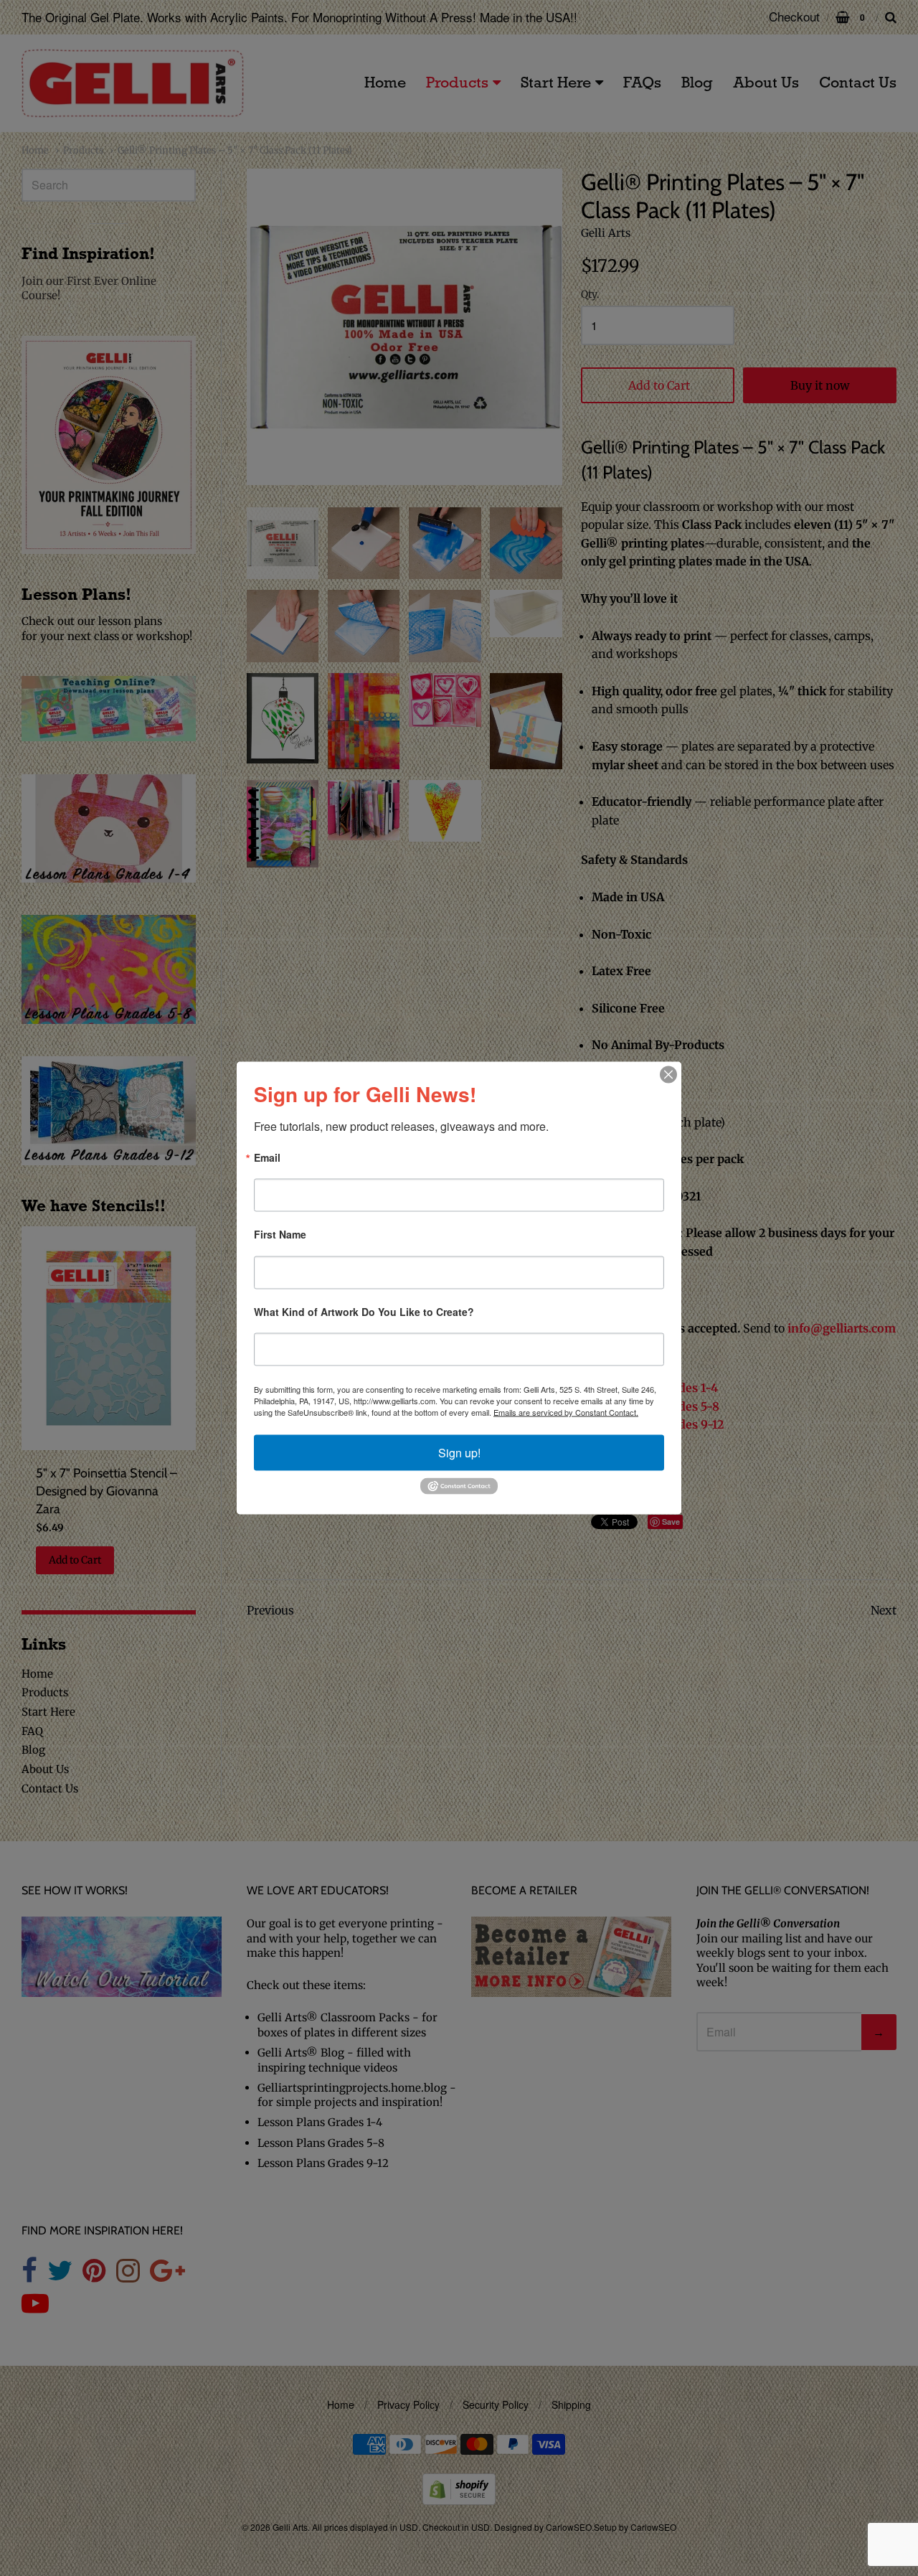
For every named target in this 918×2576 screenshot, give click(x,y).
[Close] (668, 1075)
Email (267, 1158)
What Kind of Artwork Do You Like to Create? (364, 1312)
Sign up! (459, 1453)
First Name (280, 1235)
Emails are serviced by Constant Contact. (566, 1412)
